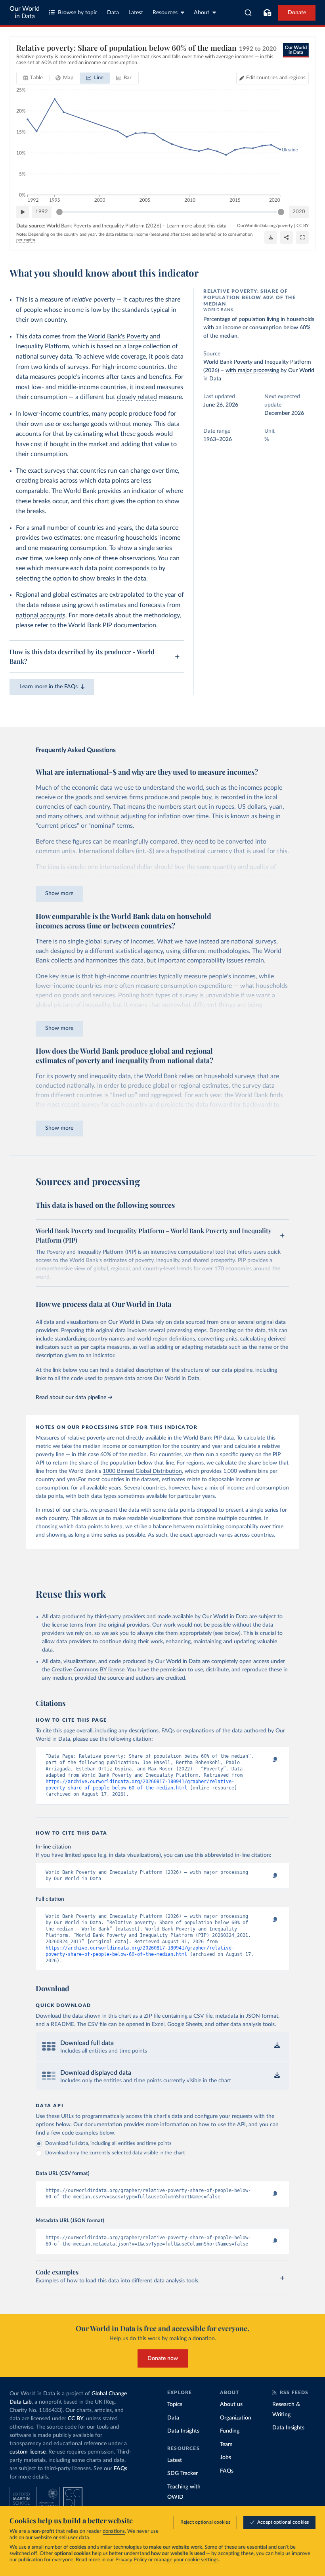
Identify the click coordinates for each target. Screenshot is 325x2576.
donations (114, 2531)
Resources (165, 13)
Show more (59, 894)
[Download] (271, 237)
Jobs (226, 2458)
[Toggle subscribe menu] (267, 13)
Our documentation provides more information (131, 2125)
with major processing (252, 370)
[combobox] (248, 13)
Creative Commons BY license (88, 1670)
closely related (137, 397)
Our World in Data (25, 12)
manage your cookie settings (186, 2560)
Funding (230, 2431)
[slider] (59, 212)
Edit (276, 78)
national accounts (41, 615)
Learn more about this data (196, 226)
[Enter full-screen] (302, 237)
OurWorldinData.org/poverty (265, 226)
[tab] (33, 78)
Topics (175, 2404)
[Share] (287, 237)
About (202, 13)
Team (226, 2444)
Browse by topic (78, 13)
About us (231, 2404)
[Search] (248, 13)
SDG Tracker (183, 2473)
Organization (236, 2418)
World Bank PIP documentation (112, 625)
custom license (28, 2452)
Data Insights (183, 2431)
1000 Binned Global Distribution (142, 1471)
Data (113, 13)
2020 (299, 212)
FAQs (120, 2469)
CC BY (303, 226)
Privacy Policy (131, 2560)
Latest (136, 13)
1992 (42, 212)
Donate (297, 13)
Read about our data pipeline (71, 1398)
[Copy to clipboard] (267, 1760)
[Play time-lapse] (23, 212)
